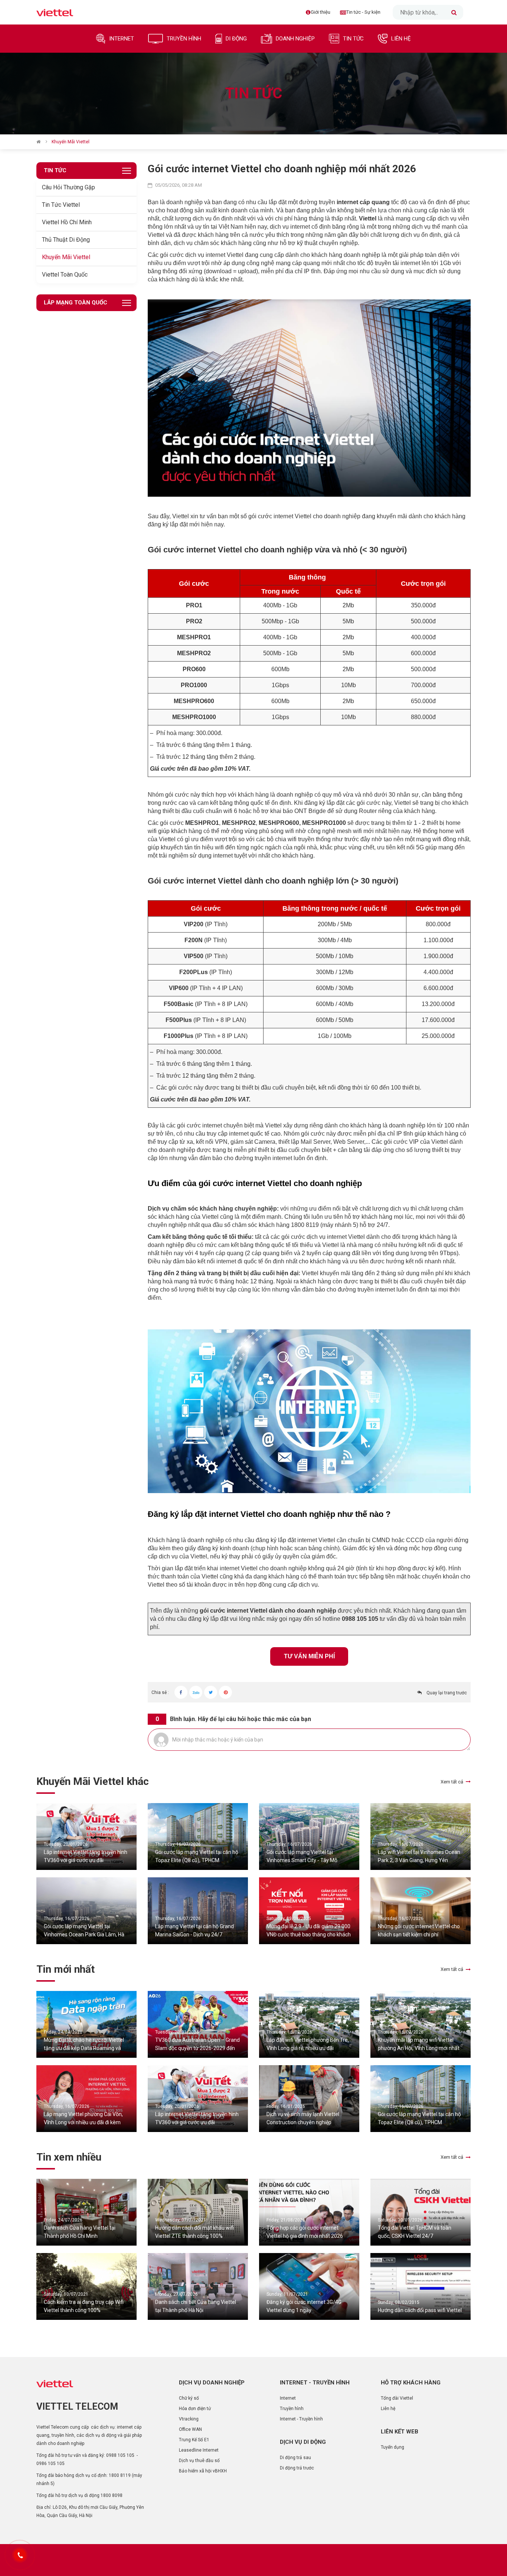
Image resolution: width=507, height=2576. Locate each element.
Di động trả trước (297, 2468)
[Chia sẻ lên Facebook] (181, 1692)
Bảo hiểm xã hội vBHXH (203, 2471)
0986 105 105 (50, 2464)
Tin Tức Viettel (61, 205)
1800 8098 (112, 2495)
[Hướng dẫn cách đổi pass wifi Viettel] (421, 2286)
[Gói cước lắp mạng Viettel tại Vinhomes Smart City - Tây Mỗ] (309, 1836)
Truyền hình (292, 2409)
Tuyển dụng (392, 2447)
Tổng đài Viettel (397, 2398)
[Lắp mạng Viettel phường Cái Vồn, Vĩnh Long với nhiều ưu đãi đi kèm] (86, 2099)
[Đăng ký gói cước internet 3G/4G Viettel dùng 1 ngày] (309, 2286)
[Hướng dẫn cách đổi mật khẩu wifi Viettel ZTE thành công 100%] (198, 2212)
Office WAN (190, 2429)
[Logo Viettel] (55, 12)
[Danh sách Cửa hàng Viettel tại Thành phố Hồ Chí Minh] (86, 2212)
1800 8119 (120, 2475)
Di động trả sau (295, 2458)
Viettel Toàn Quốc (65, 275)
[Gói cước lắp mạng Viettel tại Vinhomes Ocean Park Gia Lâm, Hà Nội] (86, 1911)
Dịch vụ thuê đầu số (199, 2461)
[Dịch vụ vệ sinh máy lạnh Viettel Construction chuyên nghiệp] (309, 2099)
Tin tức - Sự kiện (363, 12)
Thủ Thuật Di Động (66, 240)
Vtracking (189, 2419)
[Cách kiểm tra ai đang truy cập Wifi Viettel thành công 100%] (86, 2286)
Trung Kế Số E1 (194, 2440)
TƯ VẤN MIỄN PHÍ (309, 1656)
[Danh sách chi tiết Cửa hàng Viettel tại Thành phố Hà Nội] (198, 2286)
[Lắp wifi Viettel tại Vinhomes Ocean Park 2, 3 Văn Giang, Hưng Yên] (421, 1836)
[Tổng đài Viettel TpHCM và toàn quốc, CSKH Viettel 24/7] (421, 2212)
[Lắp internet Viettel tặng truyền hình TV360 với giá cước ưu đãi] (86, 1836)
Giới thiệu (320, 12)
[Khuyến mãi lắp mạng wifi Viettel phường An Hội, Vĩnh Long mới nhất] (421, 2024)
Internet (288, 2398)
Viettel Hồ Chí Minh (67, 222)
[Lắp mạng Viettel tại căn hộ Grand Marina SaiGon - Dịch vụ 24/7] (198, 1911)
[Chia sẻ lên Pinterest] (225, 1692)
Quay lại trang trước (447, 1693)
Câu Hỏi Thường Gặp (68, 187)
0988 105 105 (120, 2455)
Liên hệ (388, 2409)
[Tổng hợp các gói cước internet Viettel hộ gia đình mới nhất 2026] (309, 2212)
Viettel (368, 218)
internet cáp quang (363, 202)
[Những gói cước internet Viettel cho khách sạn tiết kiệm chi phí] (421, 1911)
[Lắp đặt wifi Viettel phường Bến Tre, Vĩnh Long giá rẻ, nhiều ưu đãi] (309, 2024)
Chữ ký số (189, 2398)
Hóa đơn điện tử (195, 2409)
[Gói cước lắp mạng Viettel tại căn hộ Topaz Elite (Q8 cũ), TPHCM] (198, 1836)
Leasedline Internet (199, 2450)
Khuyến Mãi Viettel (66, 257)
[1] (454, 12)
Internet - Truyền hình (301, 2419)
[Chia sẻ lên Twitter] (211, 1692)
